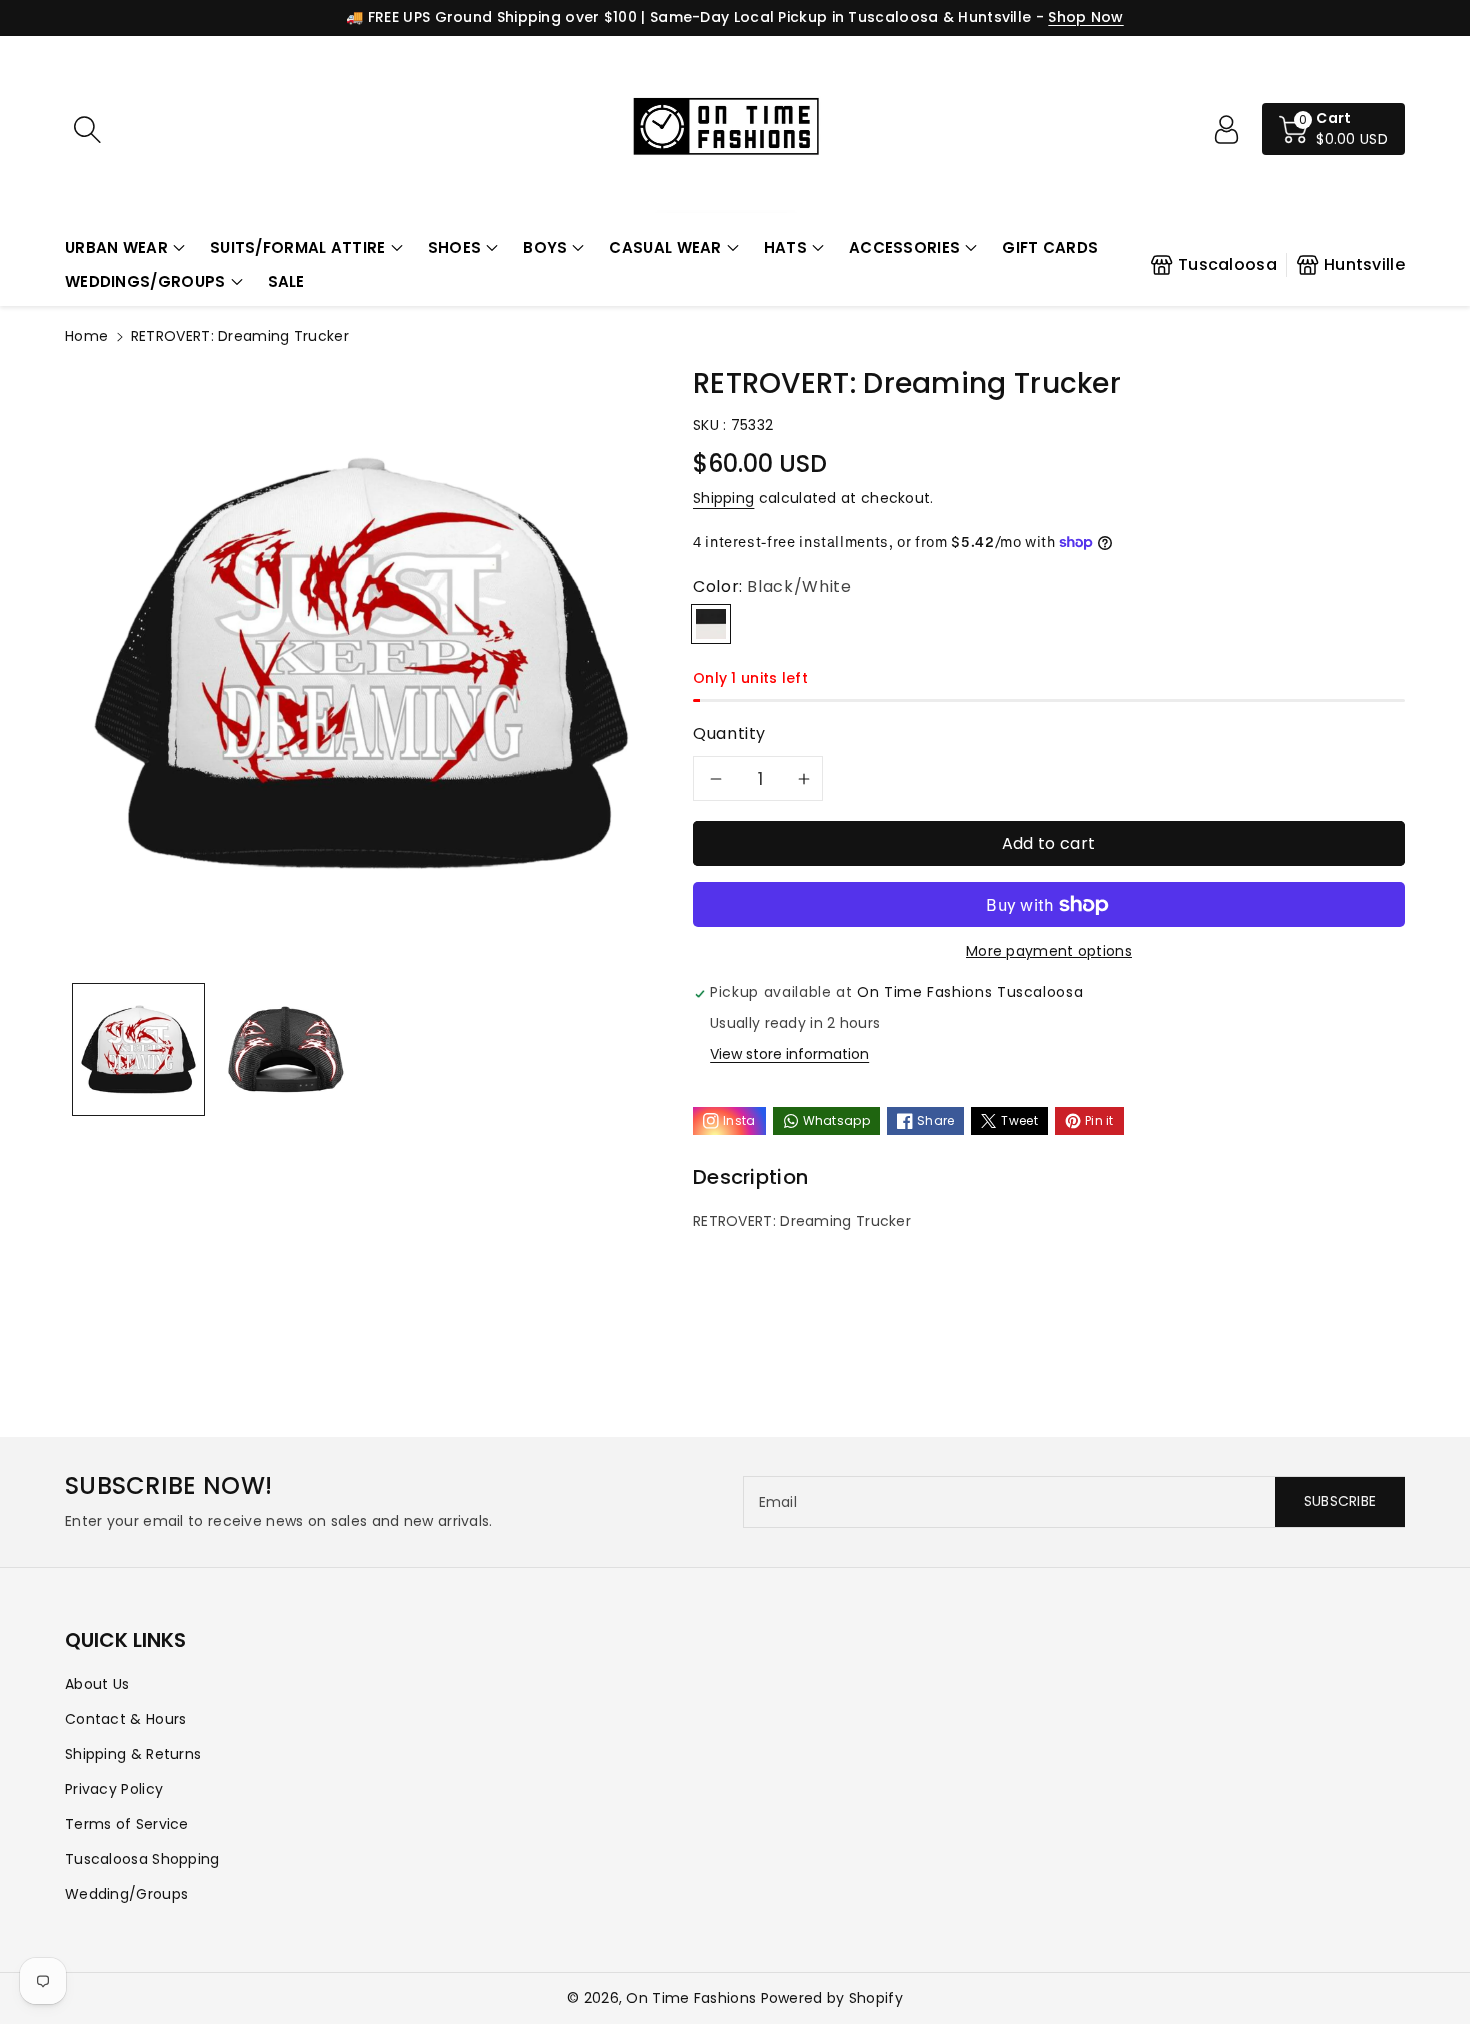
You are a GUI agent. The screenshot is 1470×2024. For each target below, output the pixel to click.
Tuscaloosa (1227, 264)
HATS (785, 247)
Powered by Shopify (832, 1998)
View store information (789, 1054)
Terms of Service (127, 1824)
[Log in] (1226, 129)
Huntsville (1364, 264)
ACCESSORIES (904, 247)
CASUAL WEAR (665, 247)
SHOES (455, 247)
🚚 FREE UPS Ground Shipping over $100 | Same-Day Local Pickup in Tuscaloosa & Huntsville (688, 17)
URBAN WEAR (116, 247)
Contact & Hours (126, 1719)
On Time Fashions (691, 1998)
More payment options (1049, 951)
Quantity (729, 733)
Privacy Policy (114, 1789)
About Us (97, 1684)
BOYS (545, 247)
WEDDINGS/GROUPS (145, 281)
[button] (125, 248)
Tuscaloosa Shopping (142, 1859)
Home (86, 336)
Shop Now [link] (1085, 17)
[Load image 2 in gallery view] (285, 1049)
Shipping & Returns (133, 1754)
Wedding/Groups (126, 1894)
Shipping (723, 498)
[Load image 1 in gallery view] (138, 1049)
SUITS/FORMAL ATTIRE (298, 247)
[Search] (87, 129)
